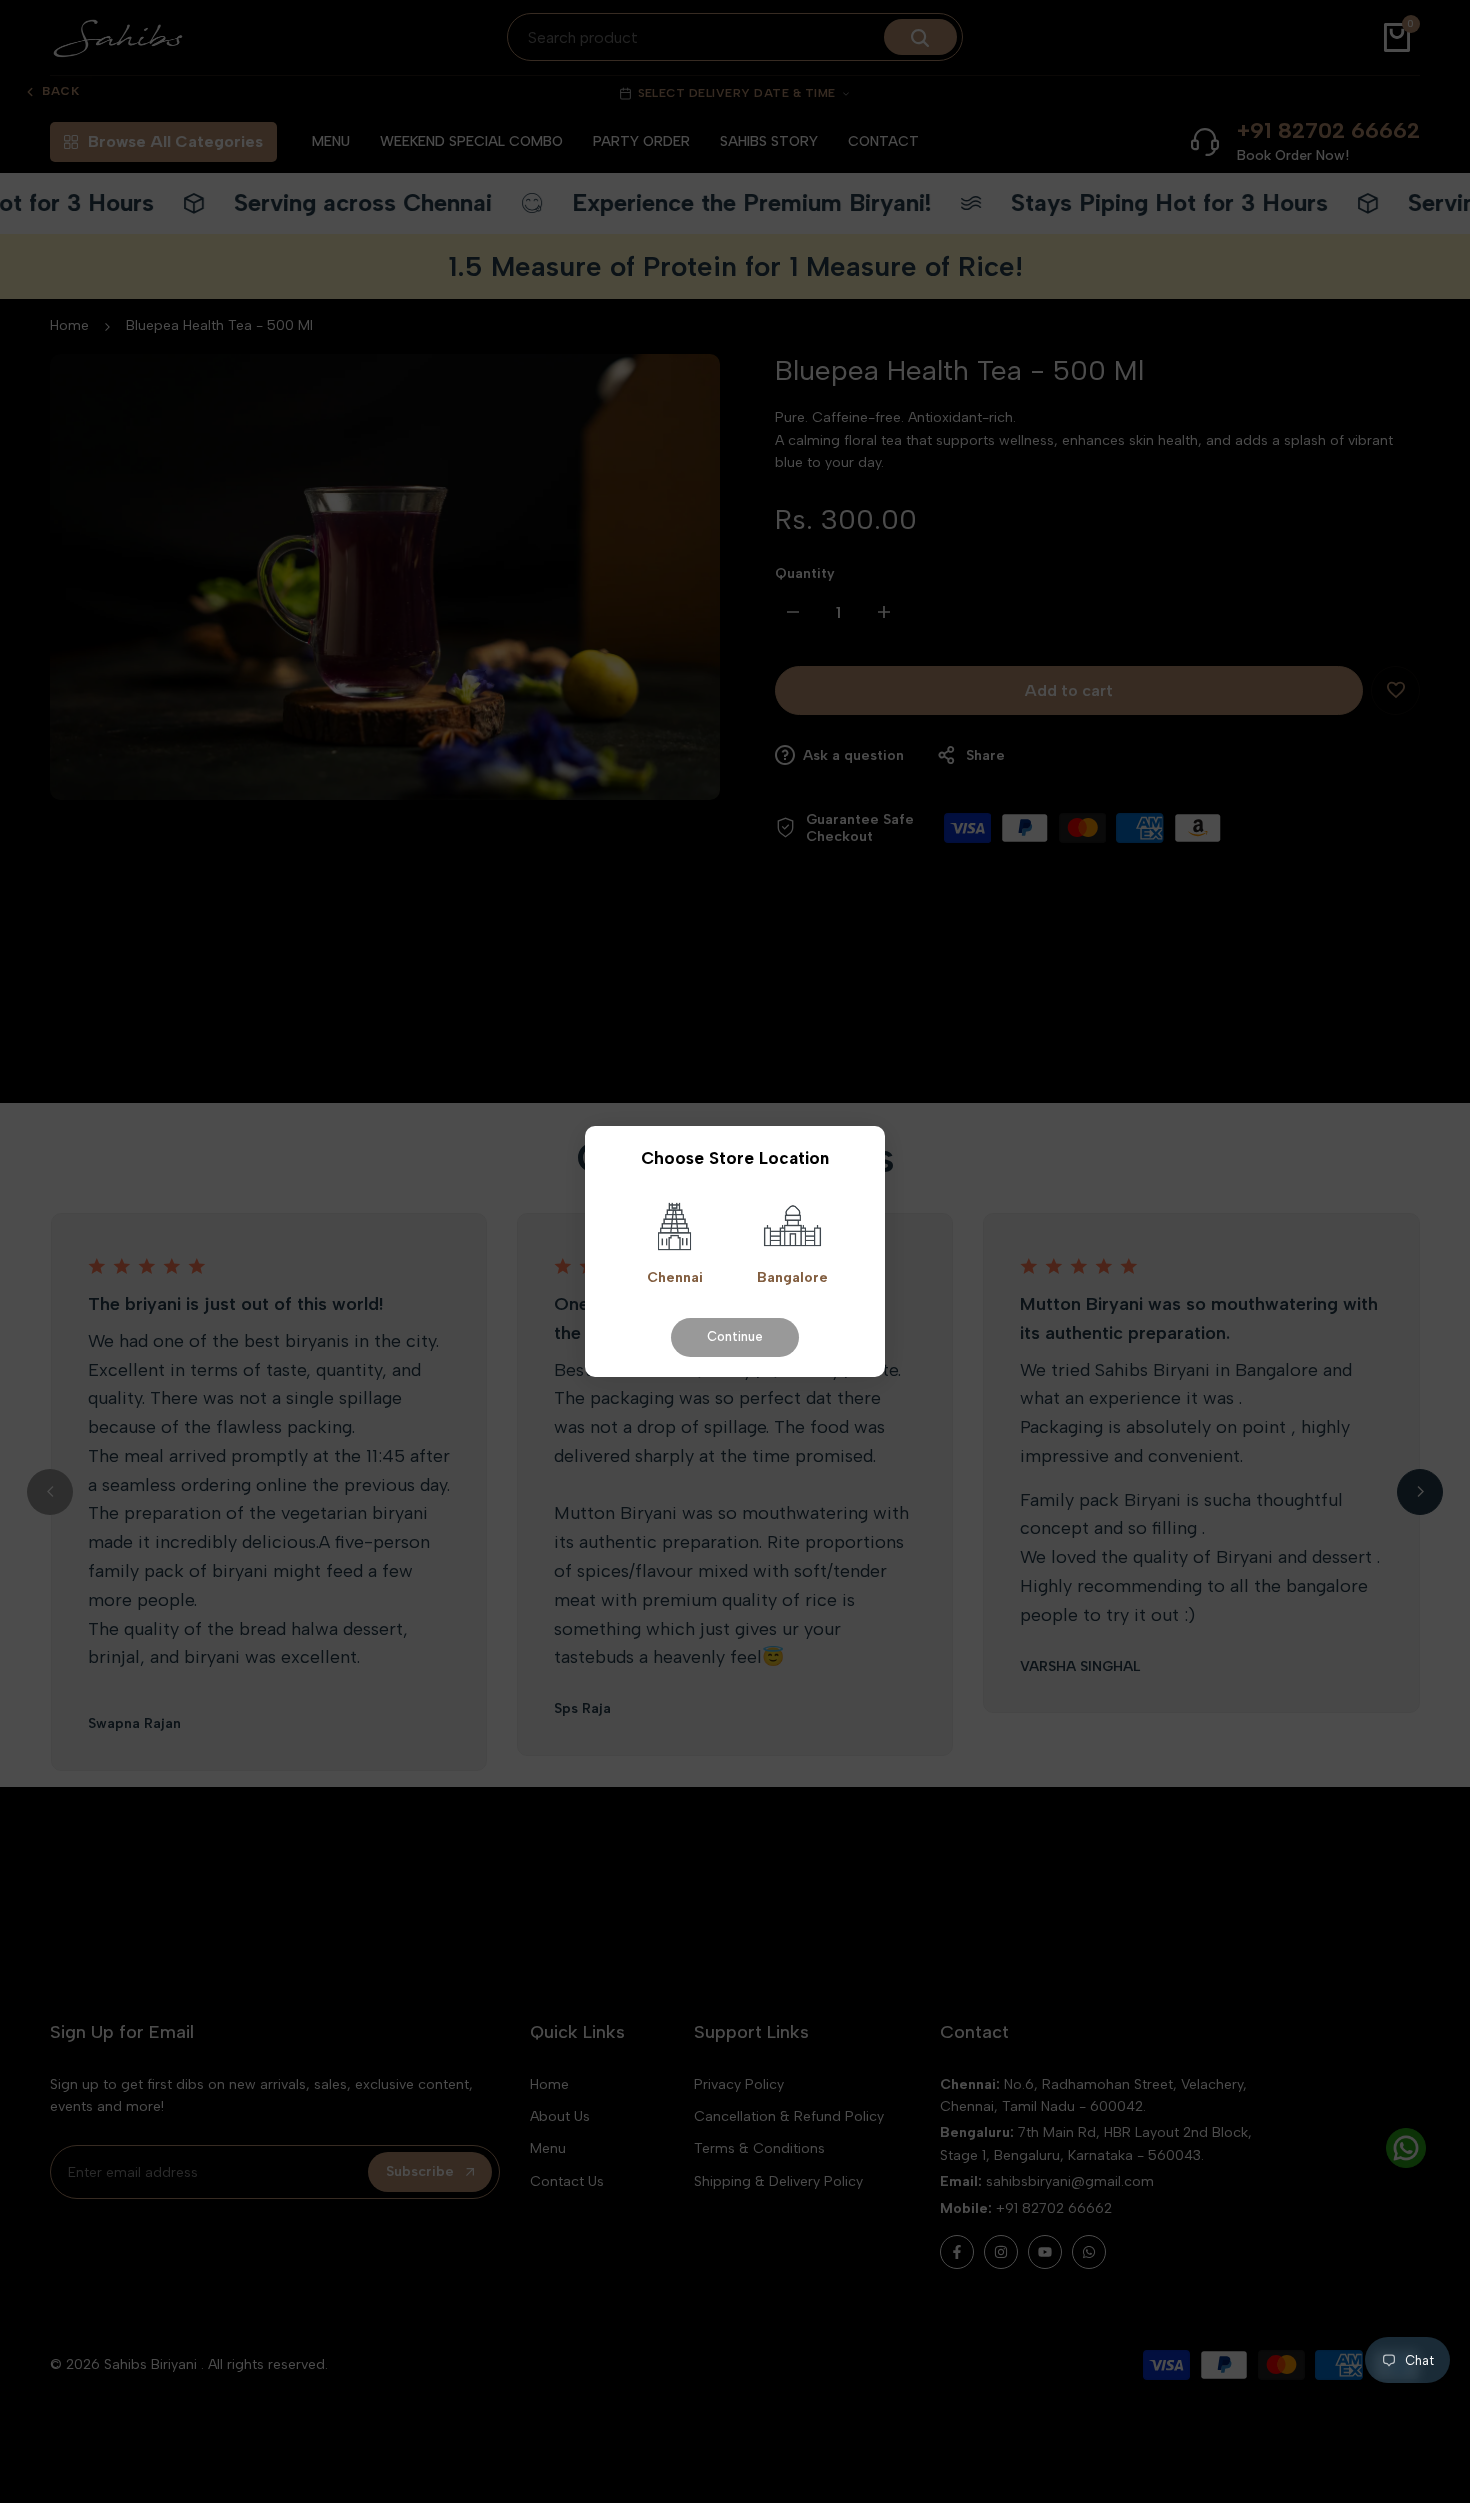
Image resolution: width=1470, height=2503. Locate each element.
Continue (735, 1336)
